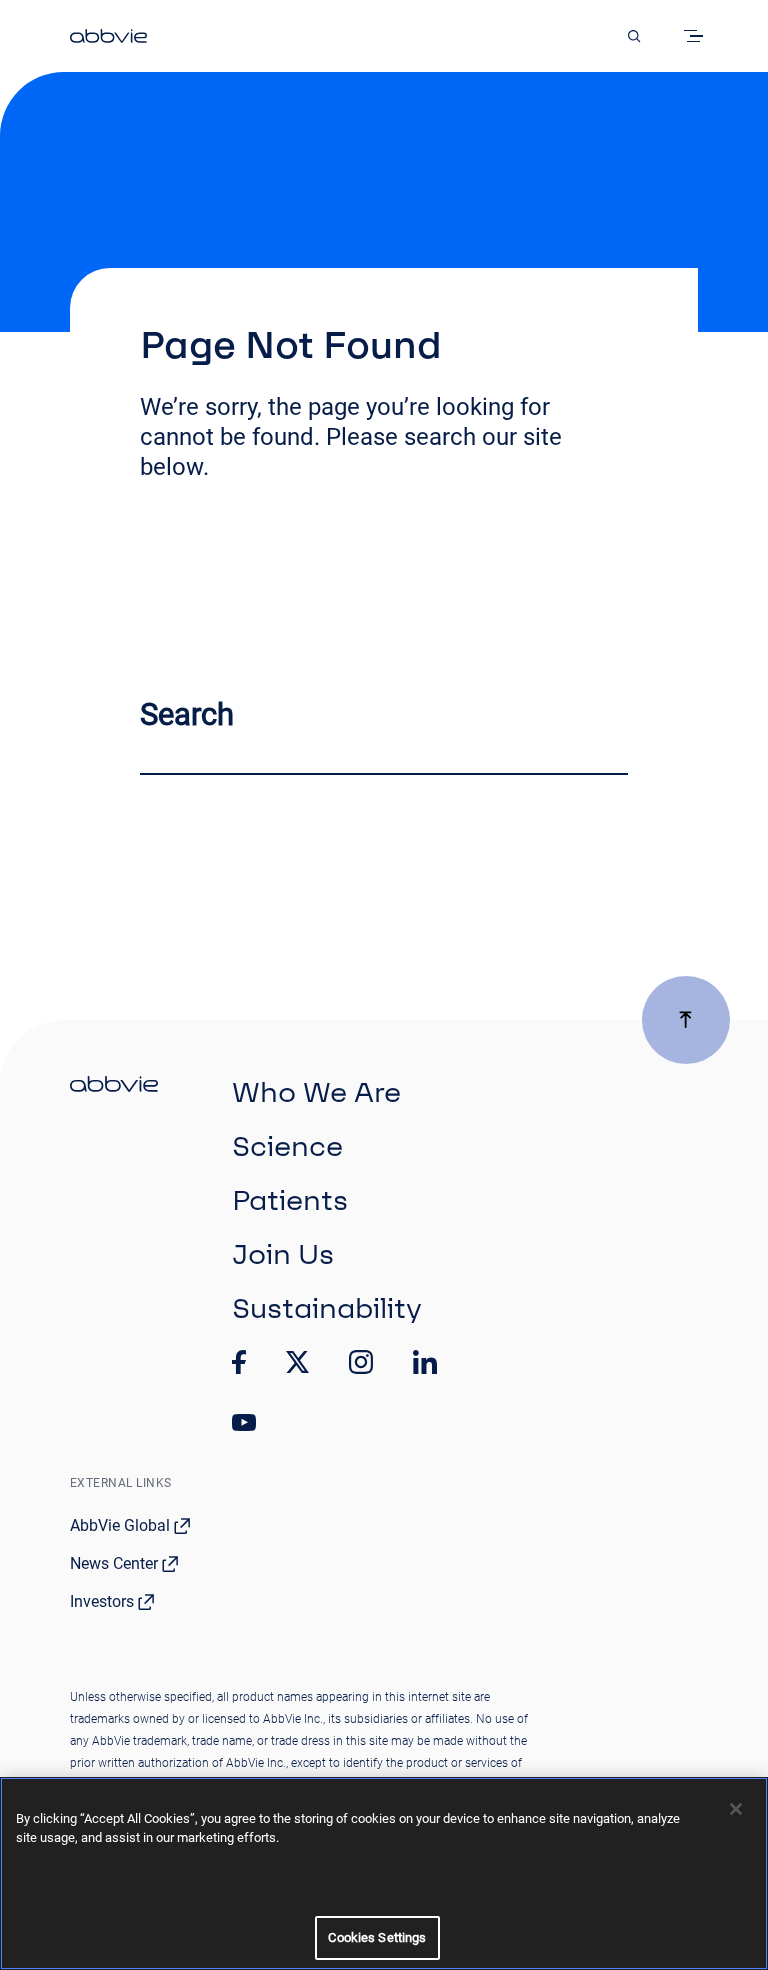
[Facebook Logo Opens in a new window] (239, 1362)
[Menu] (697, 36)
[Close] (736, 1809)
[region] (384, 1873)
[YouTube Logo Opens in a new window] (244, 1422)
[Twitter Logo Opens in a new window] (298, 1361)
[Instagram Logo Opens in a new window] (361, 1362)
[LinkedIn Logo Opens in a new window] (425, 1362)
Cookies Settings (377, 1937)
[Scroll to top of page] (686, 1020)
